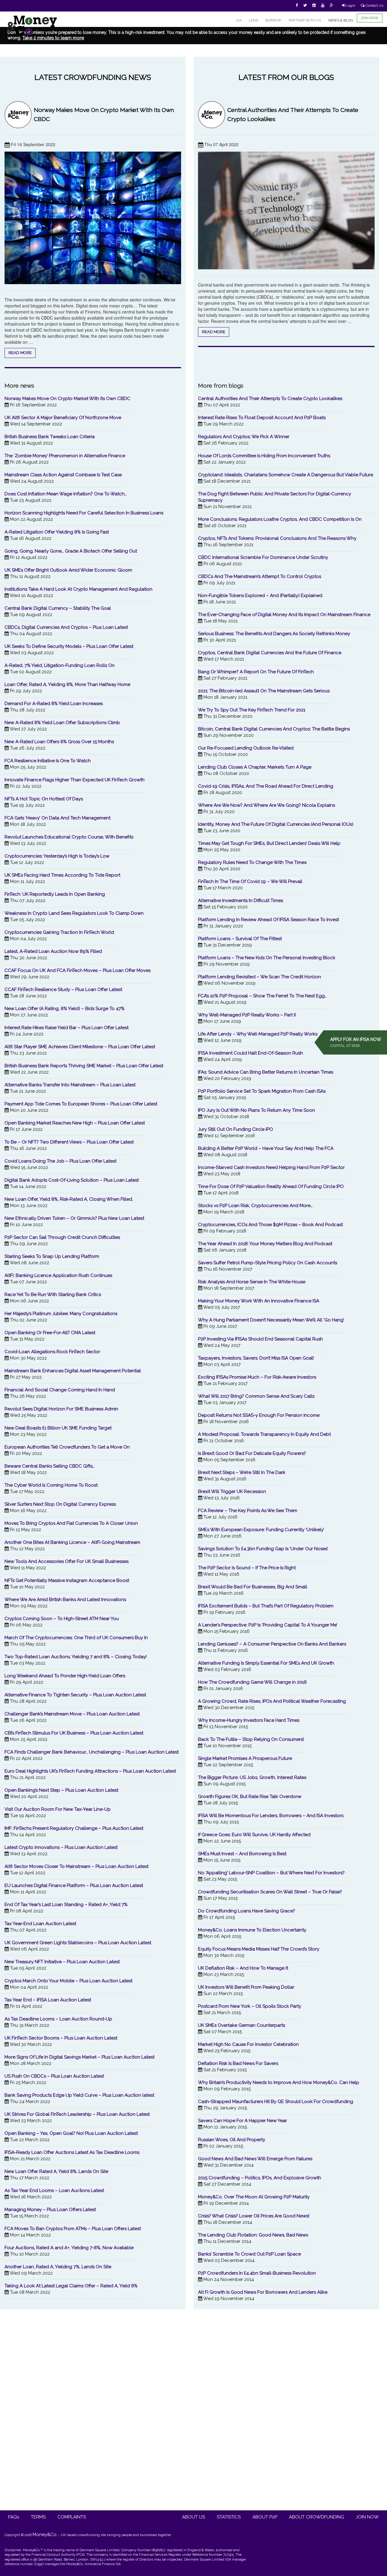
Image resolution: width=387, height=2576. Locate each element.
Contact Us (374, 5)
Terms (38, 2517)
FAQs (14, 2517)
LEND (254, 20)
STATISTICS (229, 2517)
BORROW (273, 20)
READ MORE (20, 353)
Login (350, 5)
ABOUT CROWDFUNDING (317, 2517)
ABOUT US (193, 2517)
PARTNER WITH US (305, 20)
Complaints (72, 2517)
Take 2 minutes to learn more (53, 38)
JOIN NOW (370, 18)
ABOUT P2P (265, 2517)
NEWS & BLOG (341, 20)
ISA (239, 20)
